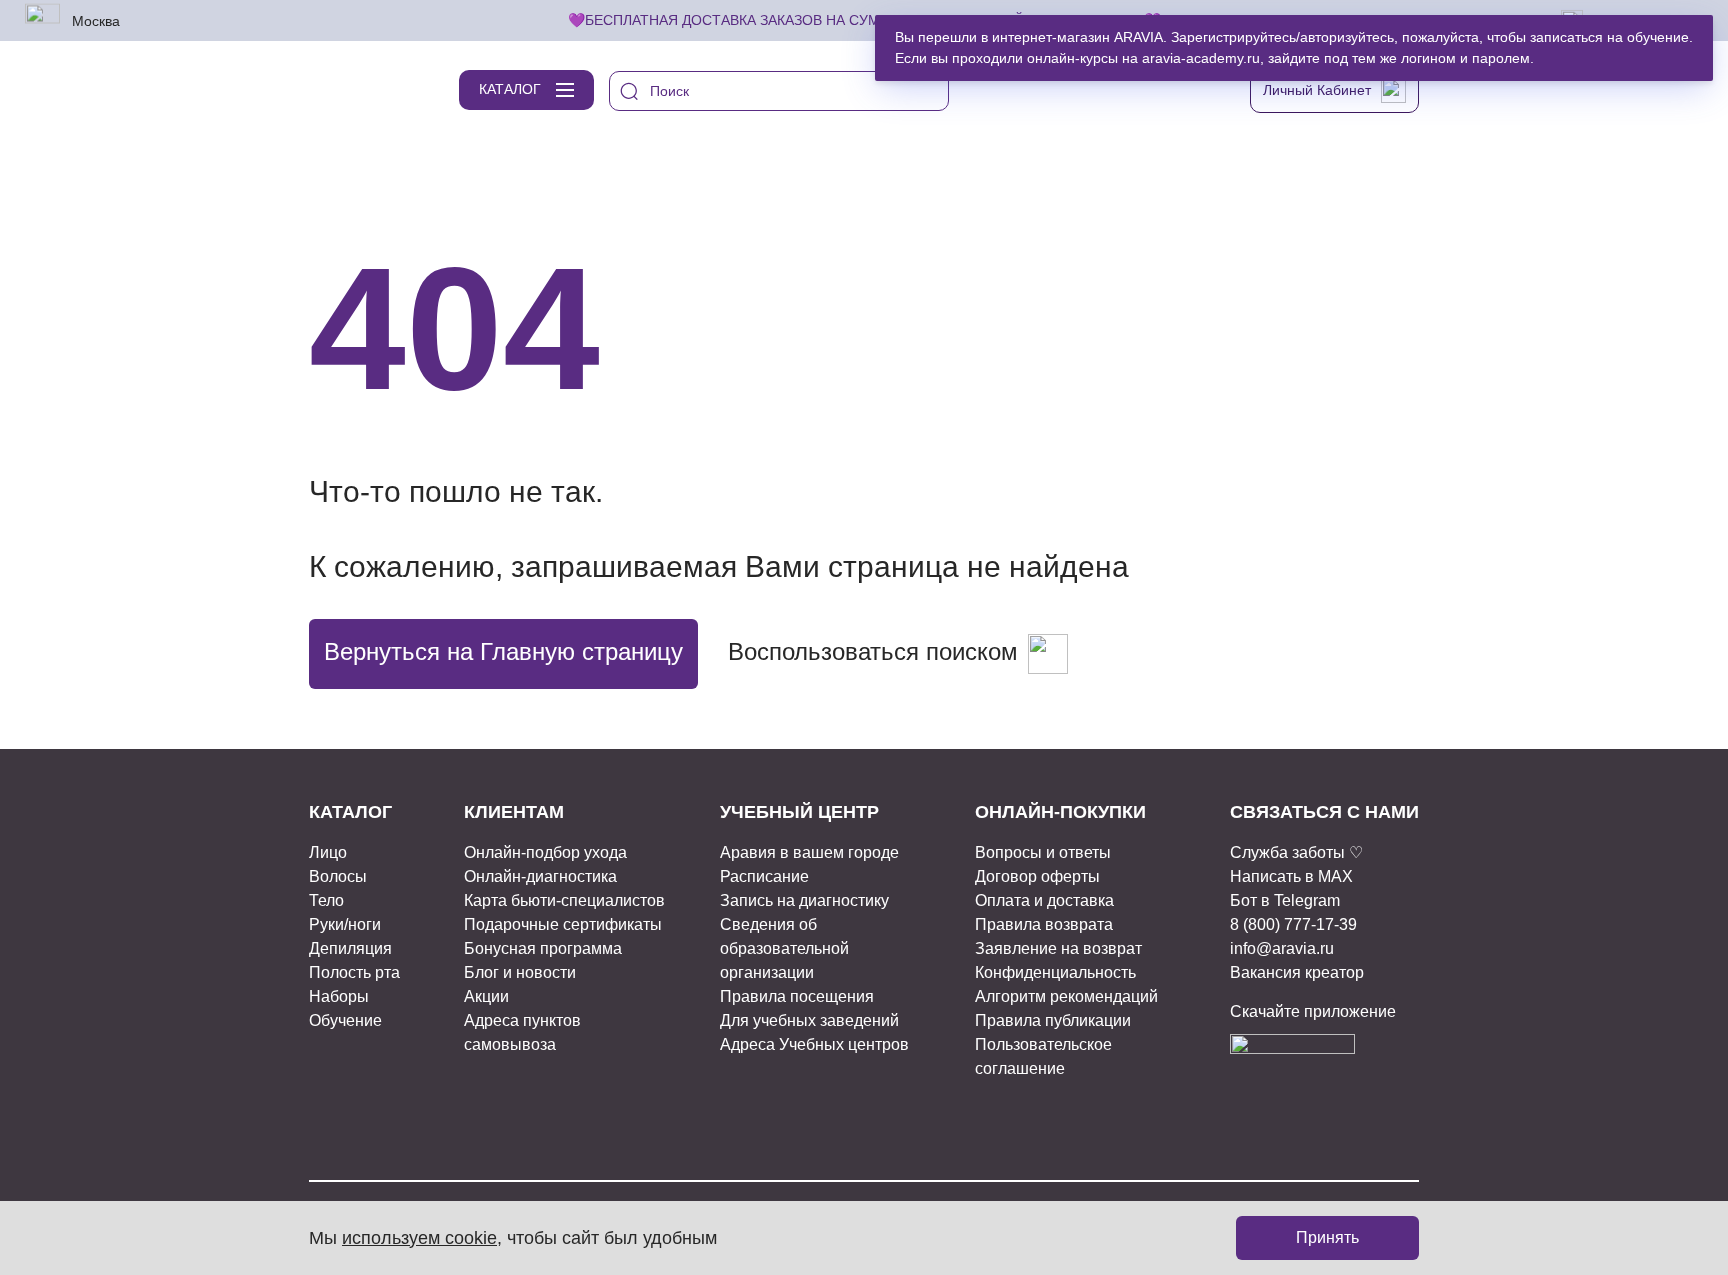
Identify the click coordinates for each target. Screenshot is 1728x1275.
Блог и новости (520, 972)
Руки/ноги (345, 924)
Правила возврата (1044, 924)
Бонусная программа (543, 948)
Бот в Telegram (1285, 900)
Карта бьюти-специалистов (564, 900)
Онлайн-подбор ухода (545, 852)
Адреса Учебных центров (814, 1044)
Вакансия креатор (1297, 972)
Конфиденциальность (1055, 972)
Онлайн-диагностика (540, 876)
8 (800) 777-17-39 (1293, 924)
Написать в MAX (1291, 876)
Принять (1327, 1237)
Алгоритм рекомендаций (1066, 996)
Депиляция (350, 948)
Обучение (345, 1020)
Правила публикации (1053, 1020)
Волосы (338, 876)
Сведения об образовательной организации (784, 948)
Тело (326, 900)
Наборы (339, 996)
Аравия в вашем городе (809, 852)
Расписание (764, 876)
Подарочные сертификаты (563, 924)
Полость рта (354, 972)
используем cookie (419, 1238)
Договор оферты (1037, 876)
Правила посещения (797, 996)
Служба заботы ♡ (1296, 852)
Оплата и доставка (1044, 900)
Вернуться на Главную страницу (503, 651)
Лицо (328, 852)
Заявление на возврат (1058, 948)
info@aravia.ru (1282, 948)
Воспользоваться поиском (873, 651)
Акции (486, 996)
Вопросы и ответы (1043, 852)
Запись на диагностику (804, 900)
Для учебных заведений (809, 1020)
